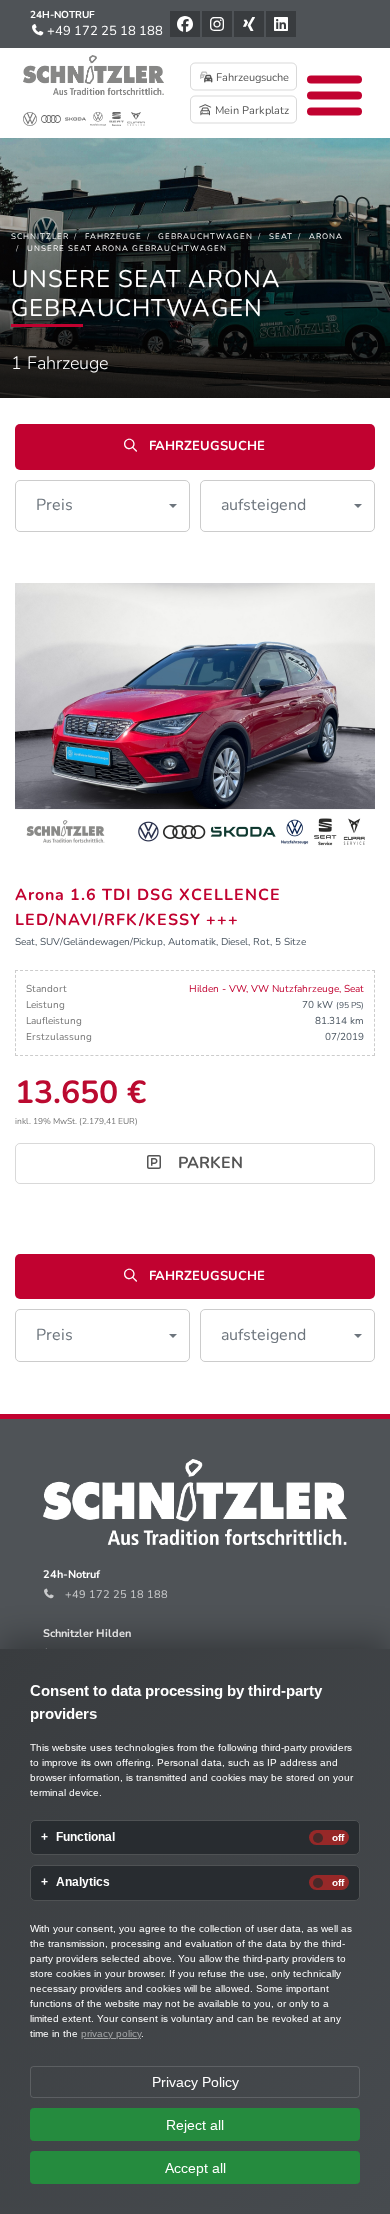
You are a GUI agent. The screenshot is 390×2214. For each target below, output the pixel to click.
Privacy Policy (195, 2082)
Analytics (83, 1882)
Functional (85, 1837)
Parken (208, 1163)
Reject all (195, 2125)
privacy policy (111, 2033)
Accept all (195, 2168)
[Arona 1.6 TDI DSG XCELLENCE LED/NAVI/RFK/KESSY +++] (195, 717)
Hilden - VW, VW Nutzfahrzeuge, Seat (276, 989)
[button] (102, 506)
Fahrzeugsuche (251, 77)
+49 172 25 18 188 (103, 31)
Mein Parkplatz (250, 110)
